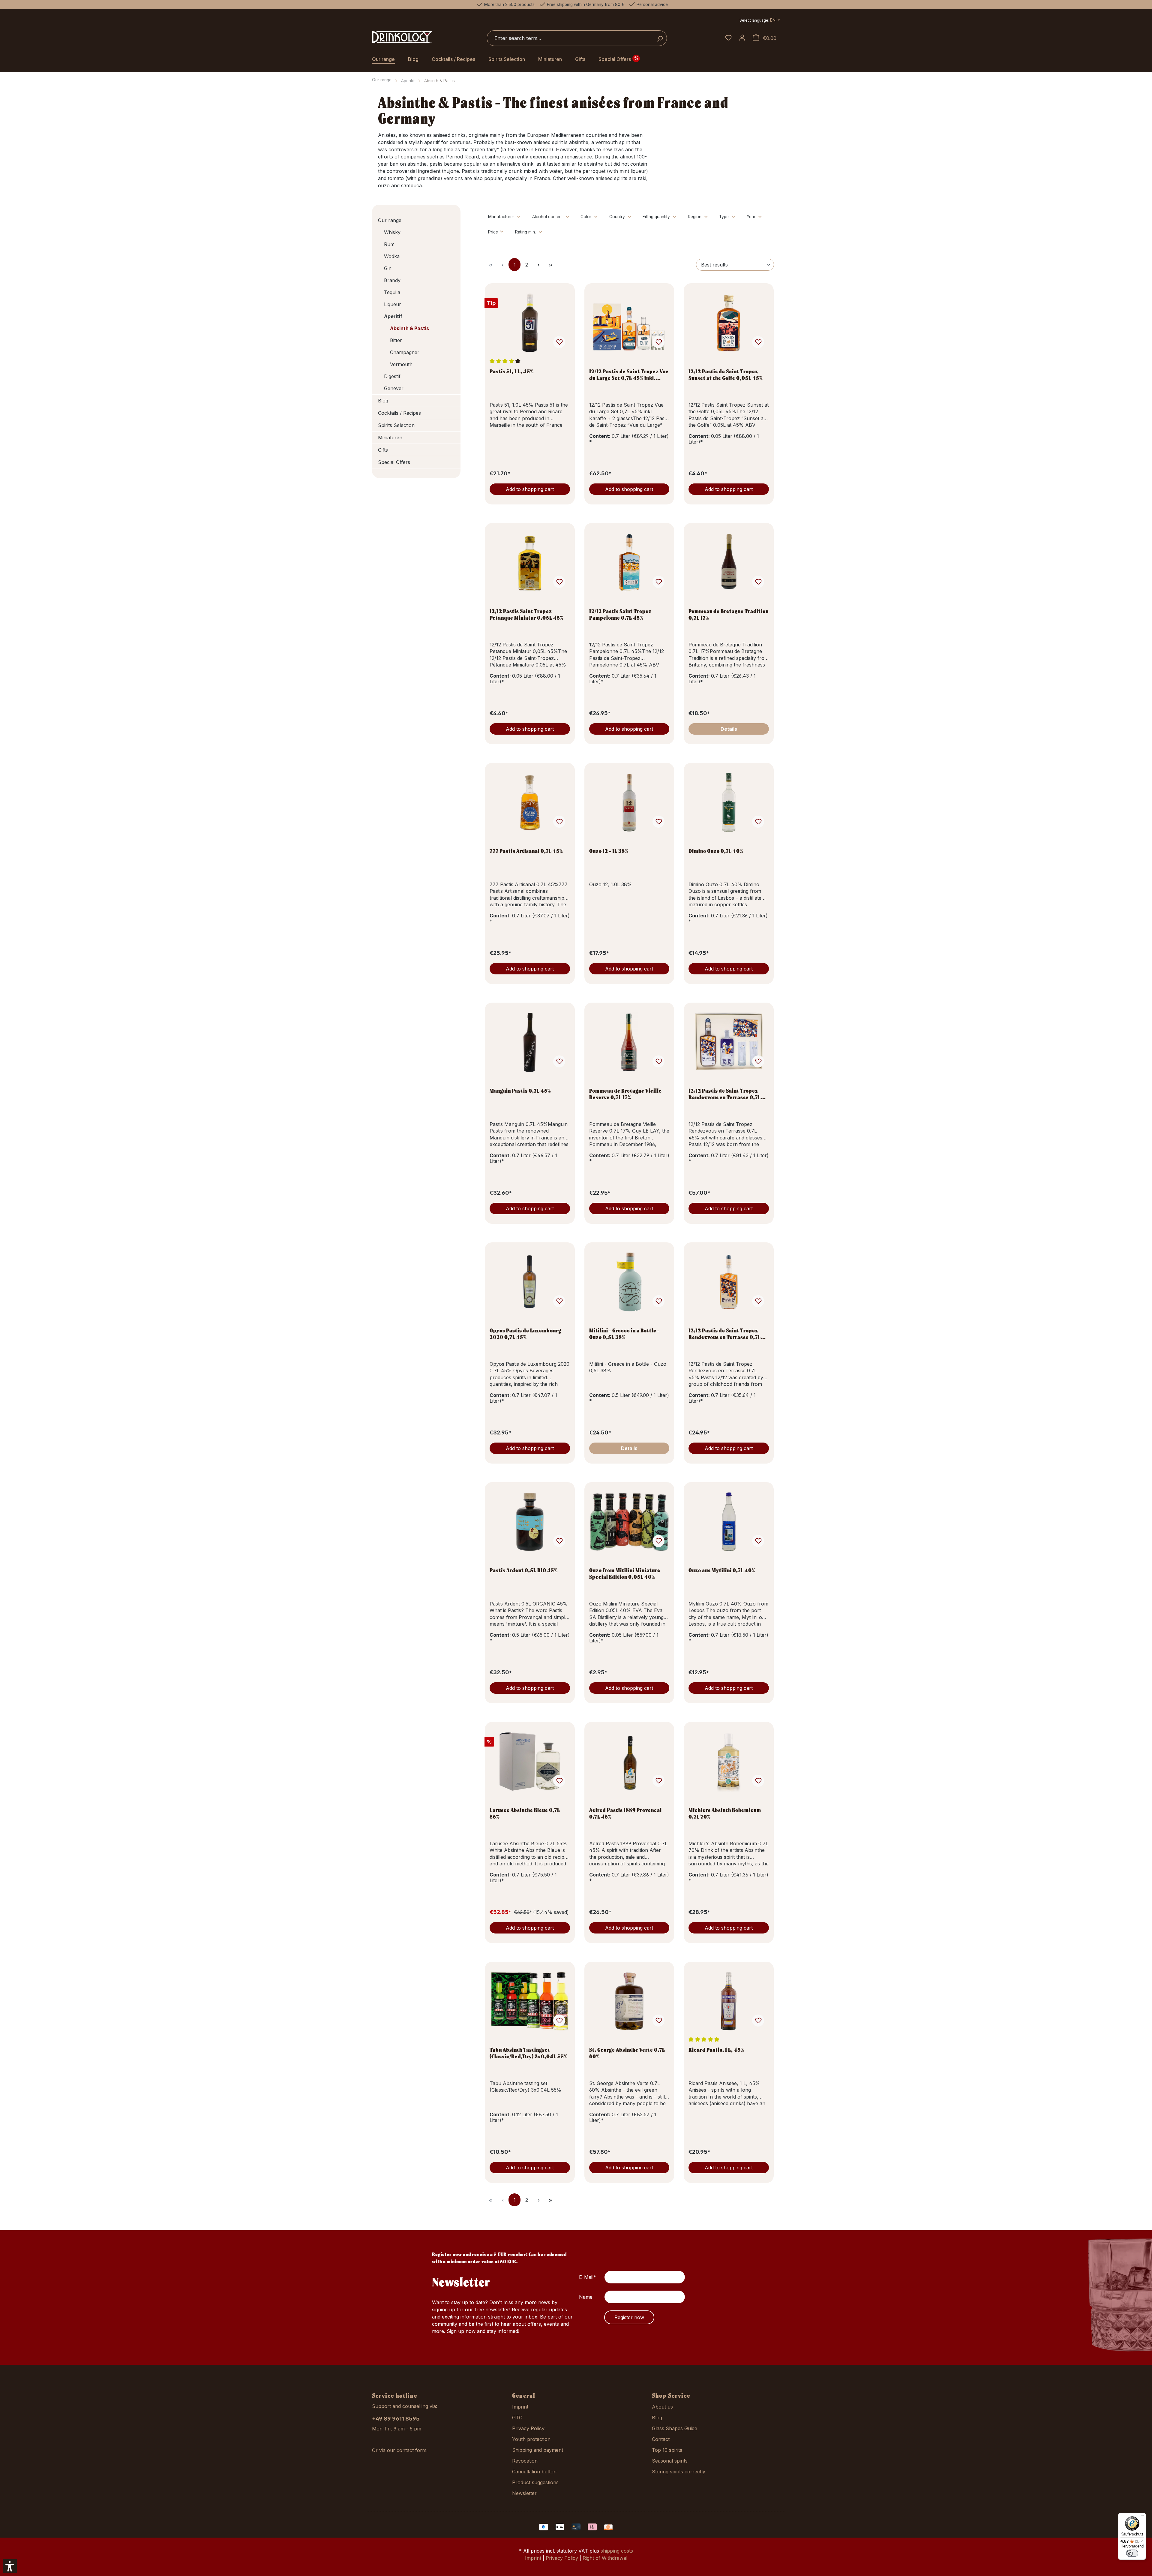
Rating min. (526, 232)
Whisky (392, 232)
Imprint (520, 2407)
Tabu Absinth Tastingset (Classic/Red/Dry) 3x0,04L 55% (529, 2053)
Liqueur (393, 304)
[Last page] (550, 265)
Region (695, 217)
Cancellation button (534, 2472)
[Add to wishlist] (559, 342)
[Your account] (742, 38)
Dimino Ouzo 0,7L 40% (716, 851)
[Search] (660, 38)
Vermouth (401, 364)
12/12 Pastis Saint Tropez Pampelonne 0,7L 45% (620, 614)
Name (586, 2297)
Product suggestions (535, 2482)
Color (586, 217)
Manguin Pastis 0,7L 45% (520, 1091)
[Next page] (538, 265)
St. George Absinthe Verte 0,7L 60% (627, 2053)
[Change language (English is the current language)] (760, 21)
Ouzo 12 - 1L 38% (609, 851)
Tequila (392, 292)
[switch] (1132, 2553)
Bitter (396, 340)
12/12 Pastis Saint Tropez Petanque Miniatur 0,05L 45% (527, 614)
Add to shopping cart (530, 489)
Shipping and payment (538, 2450)
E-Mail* (588, 2277)
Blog (383, 401)
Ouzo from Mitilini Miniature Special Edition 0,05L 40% (625, 1573)
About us (662, 2407)
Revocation (525, 2461)
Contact (661, 2439)
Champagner (405, 352)
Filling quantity (657, 217)
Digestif (392, 376)
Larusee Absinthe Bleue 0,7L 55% (525, 1813)
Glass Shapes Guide (675, 2428)
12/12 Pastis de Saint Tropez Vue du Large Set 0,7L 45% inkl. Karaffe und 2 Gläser (629, 375)
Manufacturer (502, 217)
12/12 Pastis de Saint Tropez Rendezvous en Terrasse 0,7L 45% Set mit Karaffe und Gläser (727, 1094)
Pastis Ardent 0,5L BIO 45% (524, 1570)
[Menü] (1142, 2517)
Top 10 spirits (667, 2450)
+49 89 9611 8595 (396, 2419)
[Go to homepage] (402, 37)
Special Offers (394, 462)
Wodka (392, 256)
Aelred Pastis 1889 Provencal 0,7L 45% (625, 1813)
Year (752, 217)
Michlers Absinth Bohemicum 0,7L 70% (725, 1813)
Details (729, 729)
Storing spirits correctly (679, 2472)
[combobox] (570, 38)
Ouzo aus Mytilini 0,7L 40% (722, 1570)
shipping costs (617, 2551)
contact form (411, 2450)
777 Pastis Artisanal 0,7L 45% (526, 851)
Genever (394, 388)
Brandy (392, 280)
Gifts (383, 450)
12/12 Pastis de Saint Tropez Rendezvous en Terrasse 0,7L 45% (725, 1334)
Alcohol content (548, 217)
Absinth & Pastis (409, 328)
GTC (517, 2418)
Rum (389, 244)
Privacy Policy (528, 2428)
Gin (388, 268)
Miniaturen (390, 438)
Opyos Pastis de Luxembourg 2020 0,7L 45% (525, 1334)
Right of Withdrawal (605, 2558)
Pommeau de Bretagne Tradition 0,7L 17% (729, 614)
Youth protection (531, 2439)
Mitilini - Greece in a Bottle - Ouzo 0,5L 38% (624, 1334)
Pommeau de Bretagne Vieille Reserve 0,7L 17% (625, 1094)
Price (494, 232)
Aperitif (393, 316)
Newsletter (524, 2493)
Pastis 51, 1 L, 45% (512, 371)
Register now (629, 2317)
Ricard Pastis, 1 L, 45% (716, 2050)
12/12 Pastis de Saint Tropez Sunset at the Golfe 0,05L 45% (726, 375)
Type (724, 217)
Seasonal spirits (670, 2461)
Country (618, 217)
